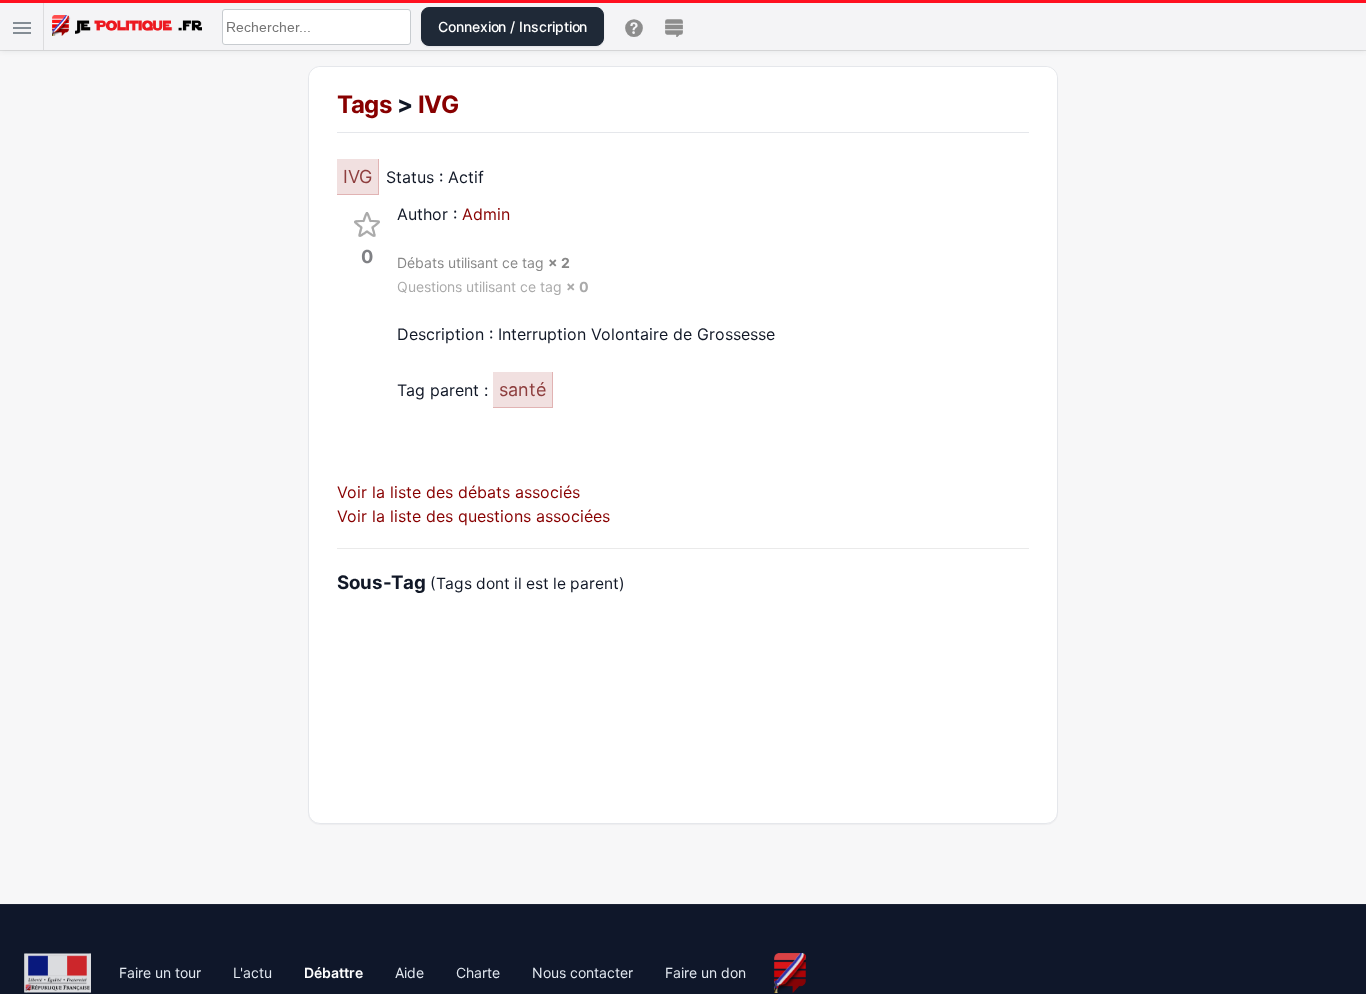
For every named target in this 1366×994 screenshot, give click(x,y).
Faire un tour (160, 972)
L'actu (252, 972)
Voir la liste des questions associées (473, 516)
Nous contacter (582, 972)
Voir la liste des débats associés (458, 492)
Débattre (333, 972)
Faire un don (705, 972)
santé (522, 389)
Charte (478, 972)
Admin (486, 214)
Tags (364, 104)
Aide (409, 972)
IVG (438, 104)
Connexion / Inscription (512, 26)
